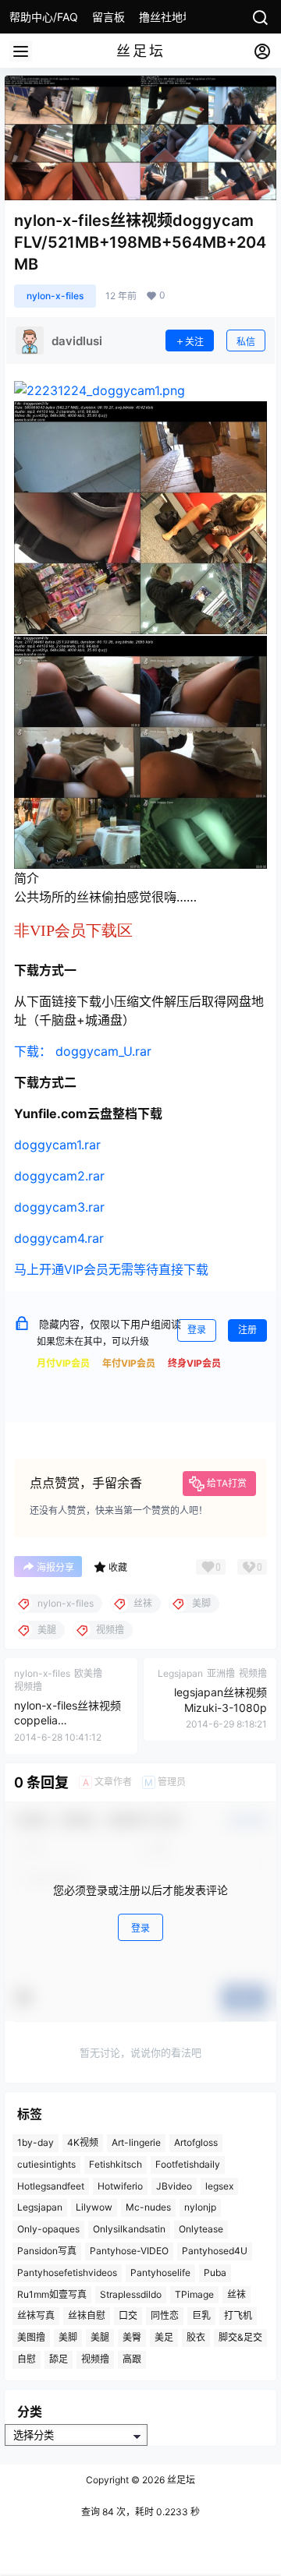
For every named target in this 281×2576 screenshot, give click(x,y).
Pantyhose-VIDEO (129, 2251)
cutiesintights (46, 2164)
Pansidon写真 (47, 2251)
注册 (247, 1330)
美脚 (68, 2337)
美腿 (100, 2337)
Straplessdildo (131, 2294)
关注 (194, 342)
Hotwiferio (120, 2186)
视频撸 (95, 2359)
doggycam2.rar (59, 1176)
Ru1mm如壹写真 (52, 2294)
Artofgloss (196, 2142)
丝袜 (237, 2294)
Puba (215, 2273)
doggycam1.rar (57, 1145)
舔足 (59, 2359)
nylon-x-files (55, 296)
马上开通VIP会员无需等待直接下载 (111, 1269)
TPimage (194, 2294)
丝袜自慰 (87, 2315)
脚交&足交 (240, 2337)
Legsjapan (40, 2207)
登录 (197, 1330)
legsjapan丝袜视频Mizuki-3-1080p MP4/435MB (221, 1707)
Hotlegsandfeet (51, 2186)
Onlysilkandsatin (129, 2229)
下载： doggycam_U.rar (83, 1051)
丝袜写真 (36, 2315)
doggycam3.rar (59, 1207)
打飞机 (238, 2315)
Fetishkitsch (116, 2164)
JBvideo (174, 2186)
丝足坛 (180, 2480)
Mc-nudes (148, 2207)
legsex (219, 2186)
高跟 (132, 2359)
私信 (246, 342)
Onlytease (201, 2229)
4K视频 (83, 2142)
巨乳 (201, 2315)
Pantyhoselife (160, 2273)
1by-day (36, 2142)
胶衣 (196, 2337)
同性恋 (165, 2315)
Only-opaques (48, 2229)
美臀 (132, 2337)
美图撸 (31, 2337)
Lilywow (94, 2207)
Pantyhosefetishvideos (67, 2273)
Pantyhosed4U (215, 2251)
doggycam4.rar (59, 1238)
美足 (164, 2337)
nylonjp (200, 2207)
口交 (128, 2315)
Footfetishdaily (188, 2164)
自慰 (27, 2359)
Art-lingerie (136, 2142)
